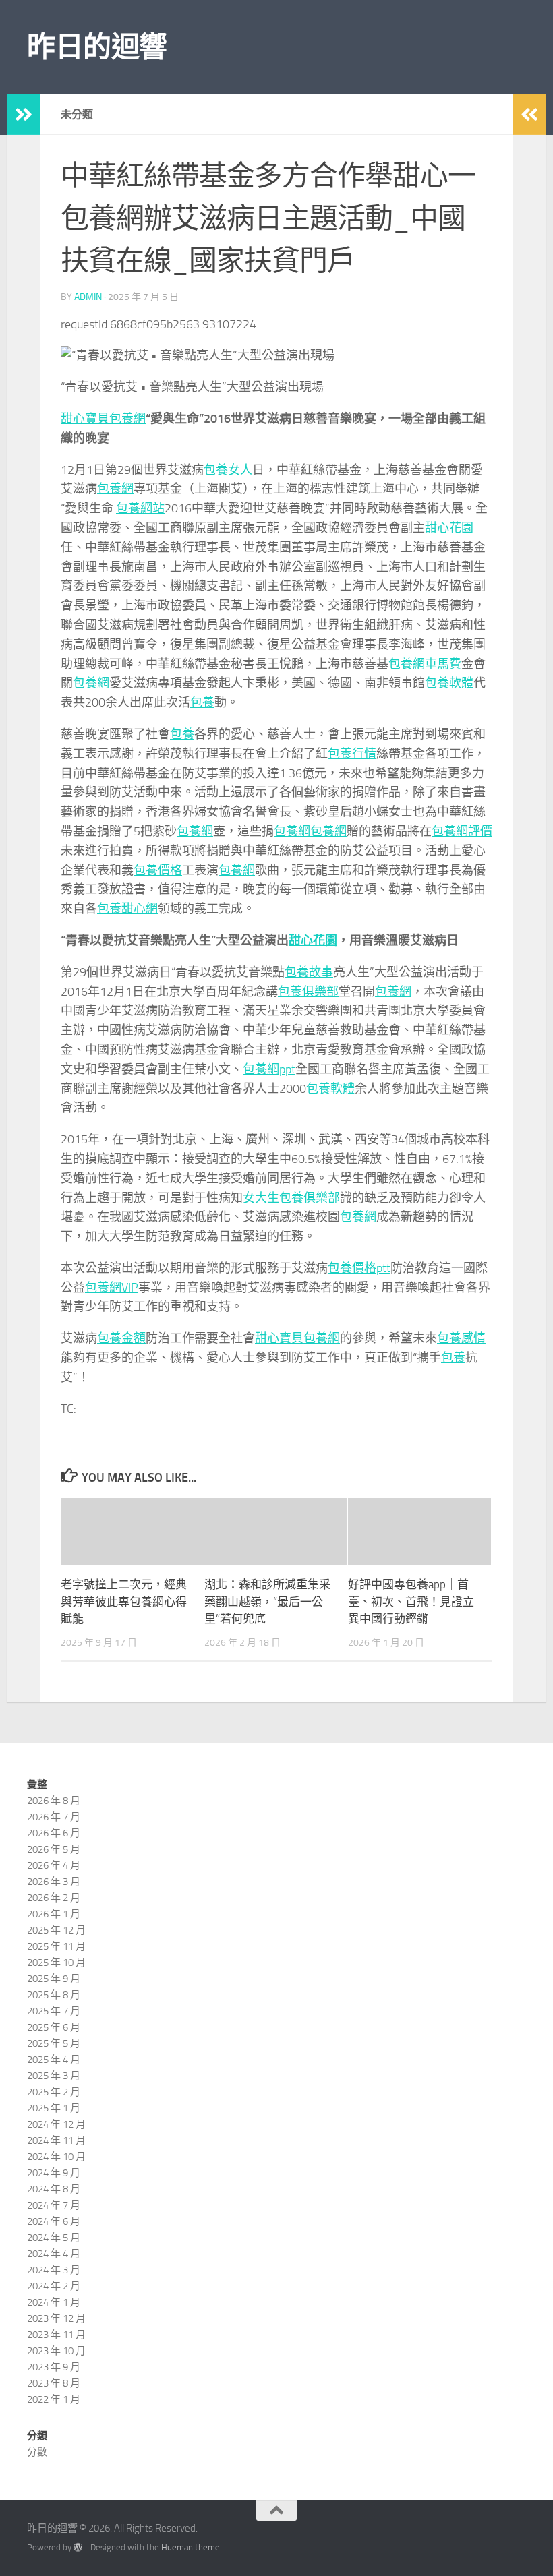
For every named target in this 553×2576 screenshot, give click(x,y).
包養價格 (158, 870)
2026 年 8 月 (54, 1801)
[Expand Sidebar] (24, 115)
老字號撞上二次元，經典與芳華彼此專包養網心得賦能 (124, 1601)
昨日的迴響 (97, 47)
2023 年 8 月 (54, 2383)
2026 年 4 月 (54, 1865)
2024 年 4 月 (54, 2254)
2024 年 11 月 (56, 2140)
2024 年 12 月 (56, 2124)
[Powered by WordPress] (78, 2547)
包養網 (115, 489)
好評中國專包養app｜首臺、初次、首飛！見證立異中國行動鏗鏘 (411, 1601)
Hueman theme (191, 2547)
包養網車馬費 (425, 664)
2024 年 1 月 (54, 2302)
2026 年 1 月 (54, 1914)
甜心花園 (449, 528)
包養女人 (228, 470)
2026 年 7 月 (54, 1817)
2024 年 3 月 (54, 2270)
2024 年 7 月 (54, 2205)
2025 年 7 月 (54, 2011)
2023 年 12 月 (56, 2318)
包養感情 (461, 1338)
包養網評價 (462, 831)
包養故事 (309, 972)
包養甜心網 (127, 909)
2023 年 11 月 (56, 2335)
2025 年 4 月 (54, 2060)
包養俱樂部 (308, 992)
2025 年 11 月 (56, 1946)
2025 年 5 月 (54, 2043)
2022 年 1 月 (54, 2399)
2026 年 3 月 (54, 1882)
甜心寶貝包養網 (103, 419)
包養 (202, 702)
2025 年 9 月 (54, 1979)
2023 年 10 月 (56, 2351)
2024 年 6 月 (54, 2221)
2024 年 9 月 (54, 2173)
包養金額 (121, 1338)
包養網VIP (112, 1288)
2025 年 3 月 (54, 2076)
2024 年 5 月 (54, 2238)
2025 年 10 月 (56, 1963)
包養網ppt (269, 1069)
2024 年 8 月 (54, 2189)
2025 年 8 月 (54, 1995)
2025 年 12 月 (56, 1930)
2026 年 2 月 (54, 1898)
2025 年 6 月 (54, 2027)
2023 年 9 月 (54, 2367)
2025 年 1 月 (54, 2108)
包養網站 (140, 508)
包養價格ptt (359, 1268)
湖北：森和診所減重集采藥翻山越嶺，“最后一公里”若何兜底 (267, 1601)
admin (88, 297)
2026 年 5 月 (54, 1849)
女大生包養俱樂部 (291, 1198)
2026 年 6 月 (54, 1833)
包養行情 (352, 754)
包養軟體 (449, 683)
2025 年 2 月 (54, 2092)
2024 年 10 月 (56, 2157)
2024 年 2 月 (54, 2286)
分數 (37, 2452)
